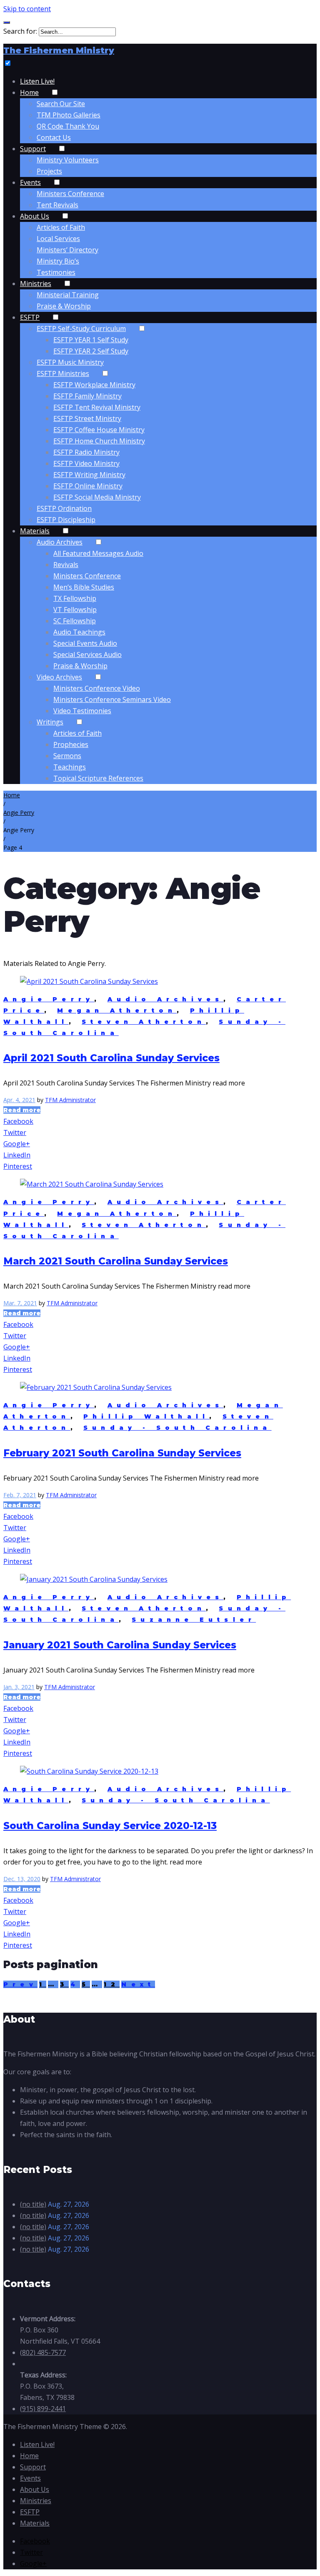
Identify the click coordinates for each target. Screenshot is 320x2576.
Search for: (20, 31)
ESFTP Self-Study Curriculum (81, 329)
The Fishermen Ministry (59, 50)
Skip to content (27, 9)
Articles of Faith (61, 227)
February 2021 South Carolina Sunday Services (122, 1453)
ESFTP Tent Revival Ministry (97, 407)
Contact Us (54, 137)
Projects (49, 171)
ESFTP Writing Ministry (89, 475)
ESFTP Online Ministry (88, 486)
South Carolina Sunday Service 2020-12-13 (110, 1826)
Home (29, 92)
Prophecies (71, 744)
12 (112, 1984)
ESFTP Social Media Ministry (97, 497)
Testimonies (56, 272)
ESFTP (30, 317)
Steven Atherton (144, 1022)
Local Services (58, 239)
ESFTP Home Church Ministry (99, 441)
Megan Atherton (117, 1010)
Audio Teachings (79, 632)
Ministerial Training (68, 295)
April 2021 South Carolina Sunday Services (111, 1058)
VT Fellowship (75, 610)
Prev (20, 1984)
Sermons (67, 756)
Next (138, 1984)
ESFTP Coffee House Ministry (99, 430)
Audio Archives (60, 542)
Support (33, 149)
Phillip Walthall (146, 1416)
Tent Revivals (57, 205)
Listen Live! (37, 81)
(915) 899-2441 (43, 2409)
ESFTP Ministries (63, 373)
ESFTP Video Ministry (86, 463)
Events (30, 182)
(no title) (33, 2204)
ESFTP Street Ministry (87, 418)
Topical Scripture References (98, 778)
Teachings (70, 767)
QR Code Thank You (68, 126)
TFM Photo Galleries (69, 115)
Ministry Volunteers (68, 160)
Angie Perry (19, 813)
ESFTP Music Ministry (70, 362)
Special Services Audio (87, 655)
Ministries (36, 284)
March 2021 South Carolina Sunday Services (116, 1261)
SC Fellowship (75, 621)
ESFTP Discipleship (66, 520)
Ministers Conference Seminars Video (112, 699)
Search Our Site (61, 104)
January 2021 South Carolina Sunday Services (120, 1645)
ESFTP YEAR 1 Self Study (91, 340)
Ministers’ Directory (67, 250)
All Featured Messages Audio (98, 553)
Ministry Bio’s (58, 261)
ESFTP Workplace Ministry (94, 385)
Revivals (66, 565)
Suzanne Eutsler (194, 1620)
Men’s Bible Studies (84, 587)
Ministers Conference (70, 194)
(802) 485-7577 (43, 2352)
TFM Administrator (70, 1100)
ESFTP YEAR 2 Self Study (91, 351)
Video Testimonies (82, 711)
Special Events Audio (85, 643)
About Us (35, 216)
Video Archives (59, 677)
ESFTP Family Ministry (87, 396)
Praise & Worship (64, 306)
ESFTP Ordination (64, 508)
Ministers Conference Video (97, 688)
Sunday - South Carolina (177, 1428)
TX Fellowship (75, 598)
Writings (50, 722)
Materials (35, 531)
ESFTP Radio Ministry (86, 452)
